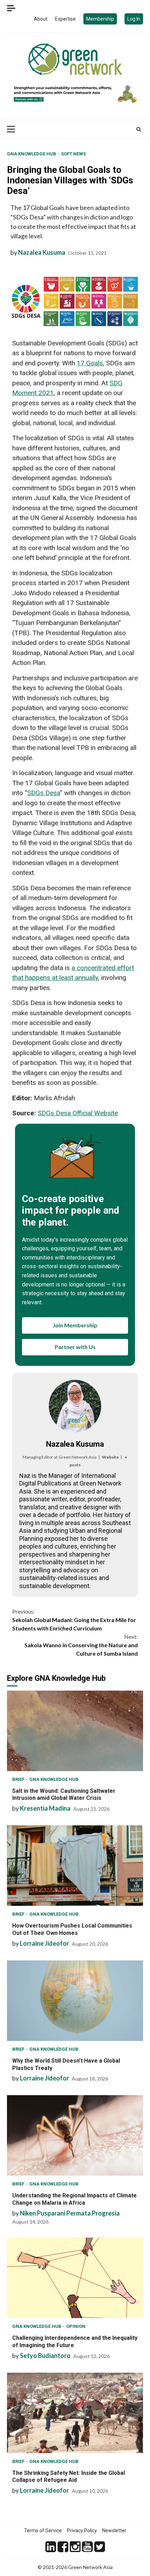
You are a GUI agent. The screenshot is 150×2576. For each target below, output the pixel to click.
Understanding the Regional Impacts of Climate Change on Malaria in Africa (75, 2135)
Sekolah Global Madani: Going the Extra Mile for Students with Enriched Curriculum (74, 1620)
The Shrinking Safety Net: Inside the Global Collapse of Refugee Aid (75, 2413)
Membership (100, 19)
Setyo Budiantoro (45, 2356)
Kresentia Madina (45, 1808)
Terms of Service (43, 2531)
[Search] (139, 129)
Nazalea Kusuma (42, 252)
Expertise (65, 19)
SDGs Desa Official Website (78, 1113)
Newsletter (114, 2531)
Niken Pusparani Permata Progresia (70, 2213)
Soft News (73, 154)
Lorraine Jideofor (44, 1943)
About (41, 19)
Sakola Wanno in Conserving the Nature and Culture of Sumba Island (81, 1645)
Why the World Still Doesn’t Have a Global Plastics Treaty (75, 2001)
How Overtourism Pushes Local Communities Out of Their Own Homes (75, 1866)
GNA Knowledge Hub (32, 154)
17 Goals (90, 363)
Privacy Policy (82, 2531)
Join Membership (75, 1325)
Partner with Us (75, 1347)
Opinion (76, 2326)
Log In (134, 19)
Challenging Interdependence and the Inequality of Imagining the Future (75, 2278)
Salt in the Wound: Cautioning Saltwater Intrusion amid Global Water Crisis (75, 1731)
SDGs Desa (44, 793)
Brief (19, 1779)
